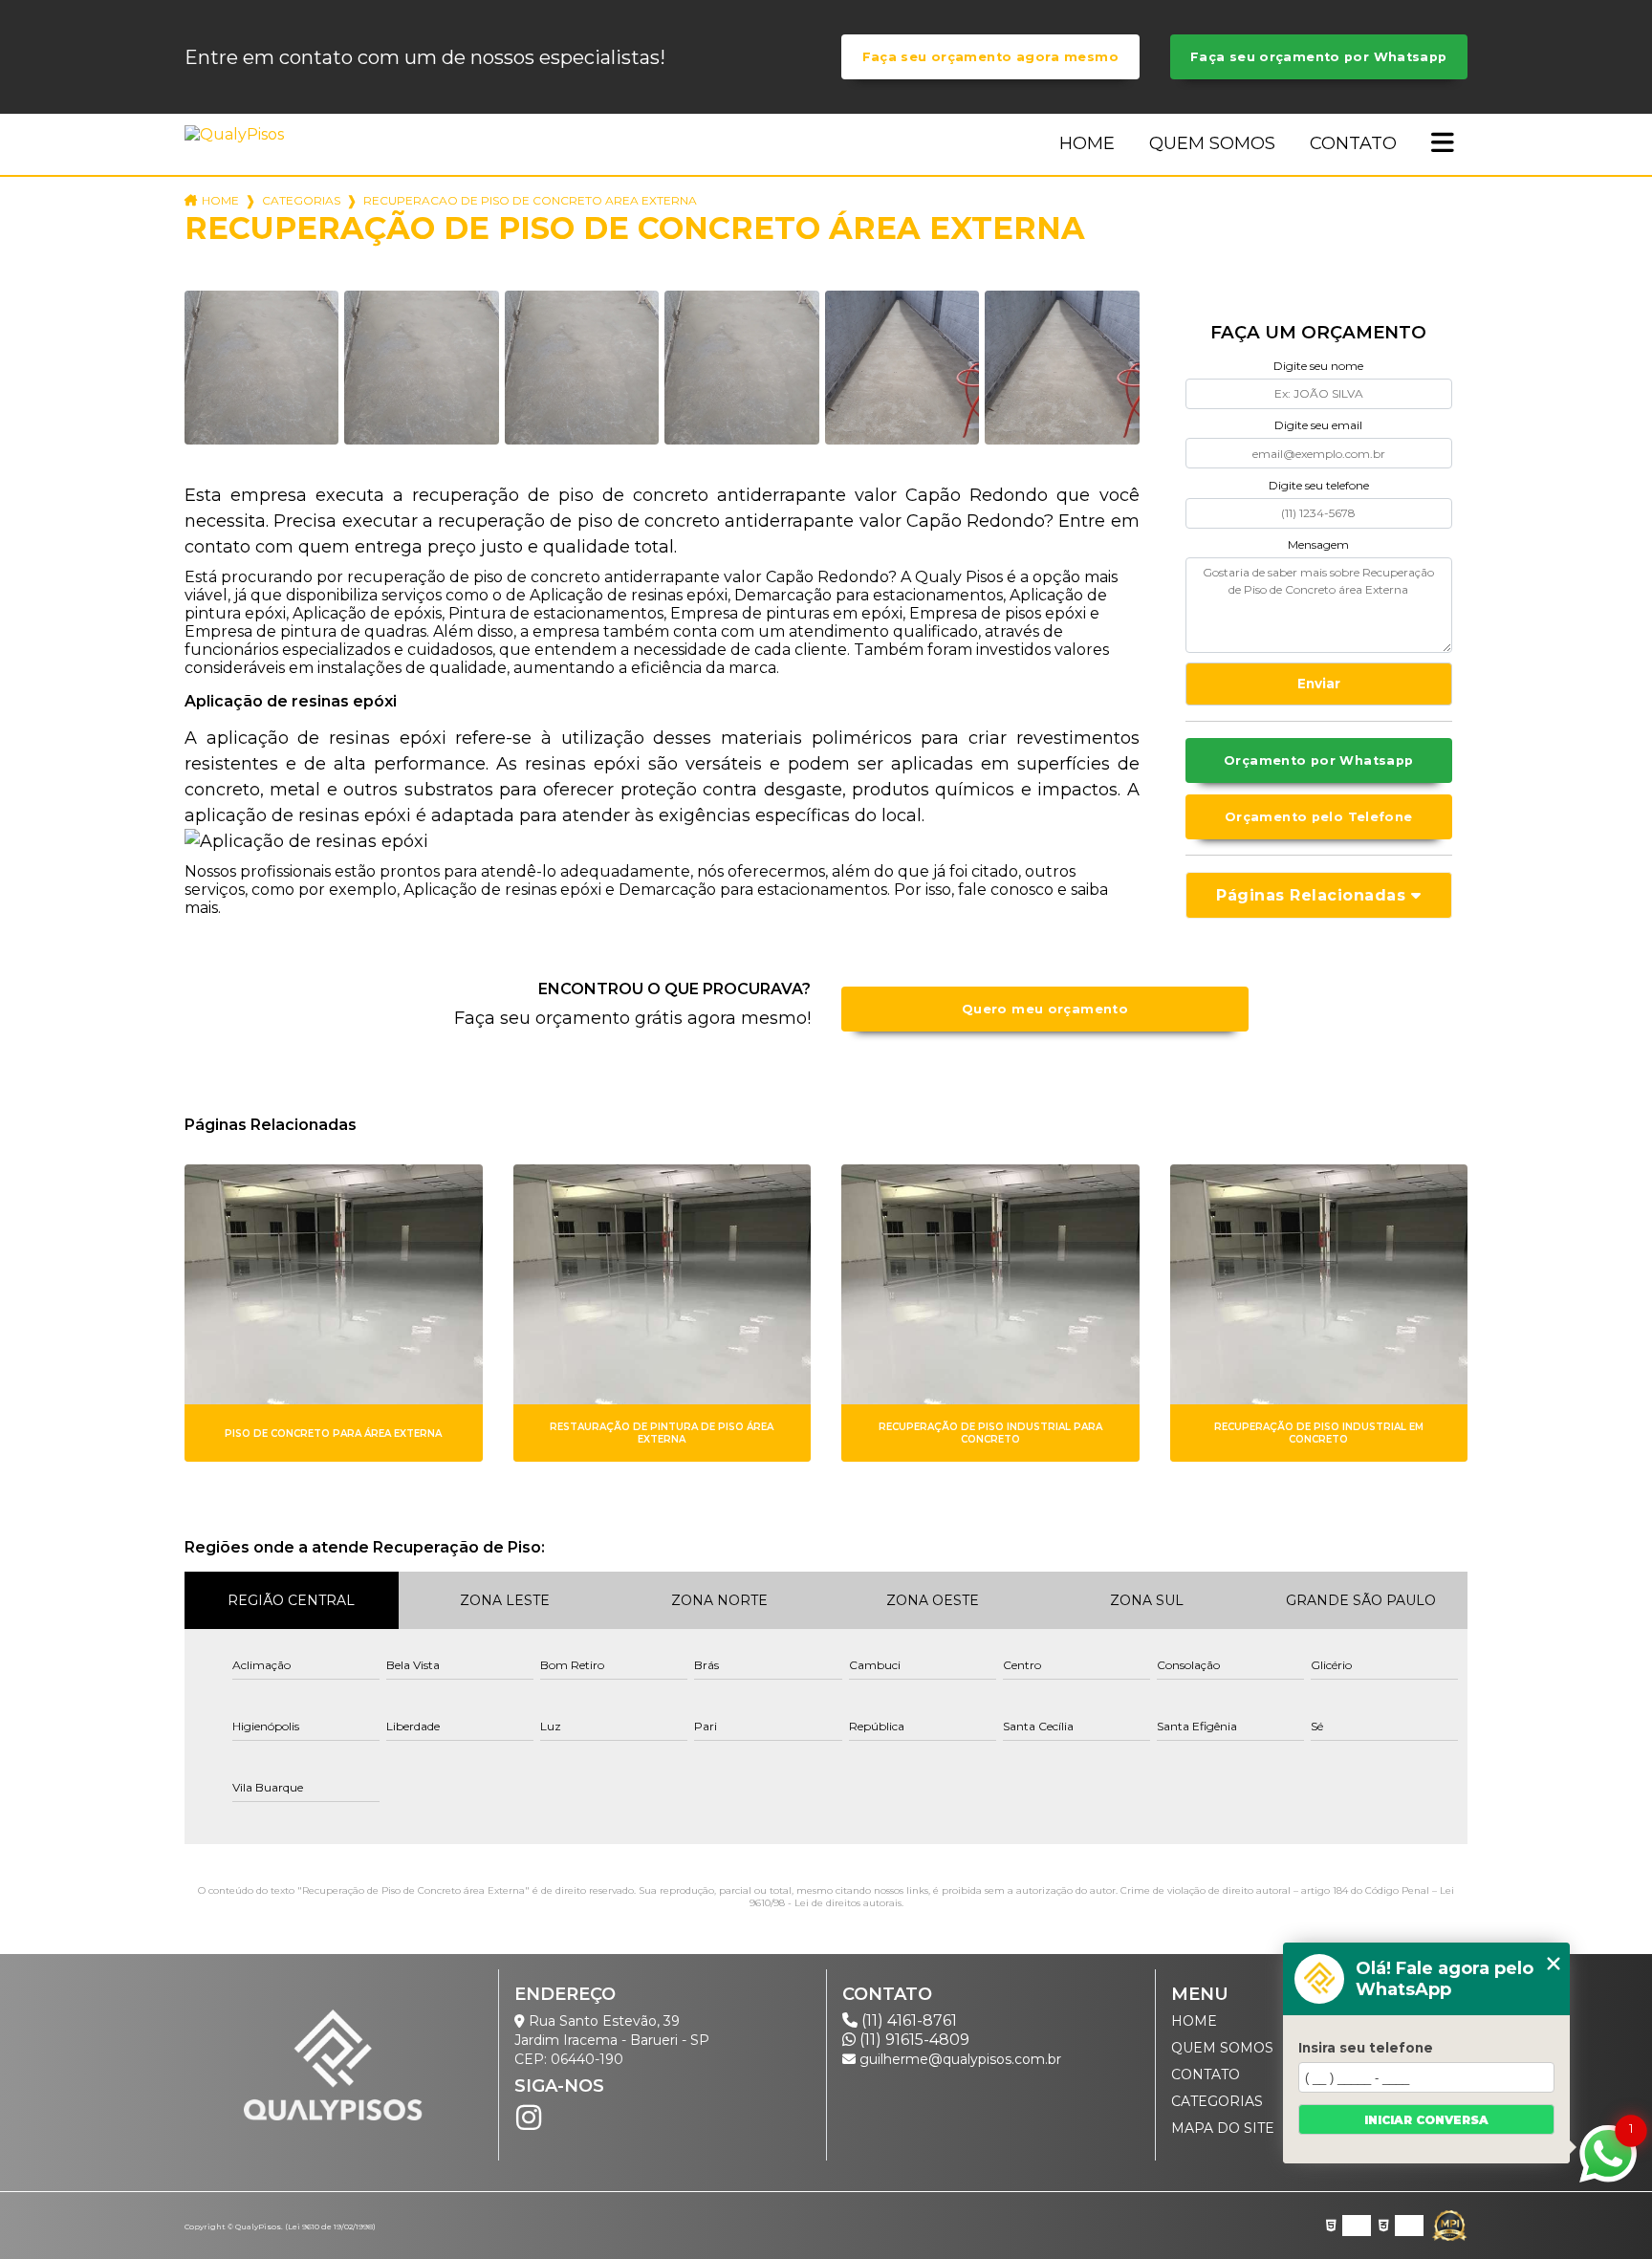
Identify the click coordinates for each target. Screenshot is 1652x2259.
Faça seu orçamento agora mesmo (990, 57)
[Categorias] (1443, 144)
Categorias (301, 200)
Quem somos (1212, 143)
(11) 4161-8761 (907, 2020)
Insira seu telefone (1366, 2048)
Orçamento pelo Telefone (1319, 817)
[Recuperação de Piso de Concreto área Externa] (261, 368)
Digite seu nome (1318, 366)
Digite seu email (1318, 425)
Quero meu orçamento (1045, 1009)
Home (1087, 143)
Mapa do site (1223, 2128)
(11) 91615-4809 (913, 2040)
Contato (1353, 143)
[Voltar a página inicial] (238, 134)
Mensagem (1318, 544)
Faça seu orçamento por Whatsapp (1319, 57)
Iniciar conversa (1426, 2120)
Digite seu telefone (1319, 485)
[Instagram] (529, 2118)
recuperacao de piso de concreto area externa (530, 200)
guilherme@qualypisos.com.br (958, 2059)
